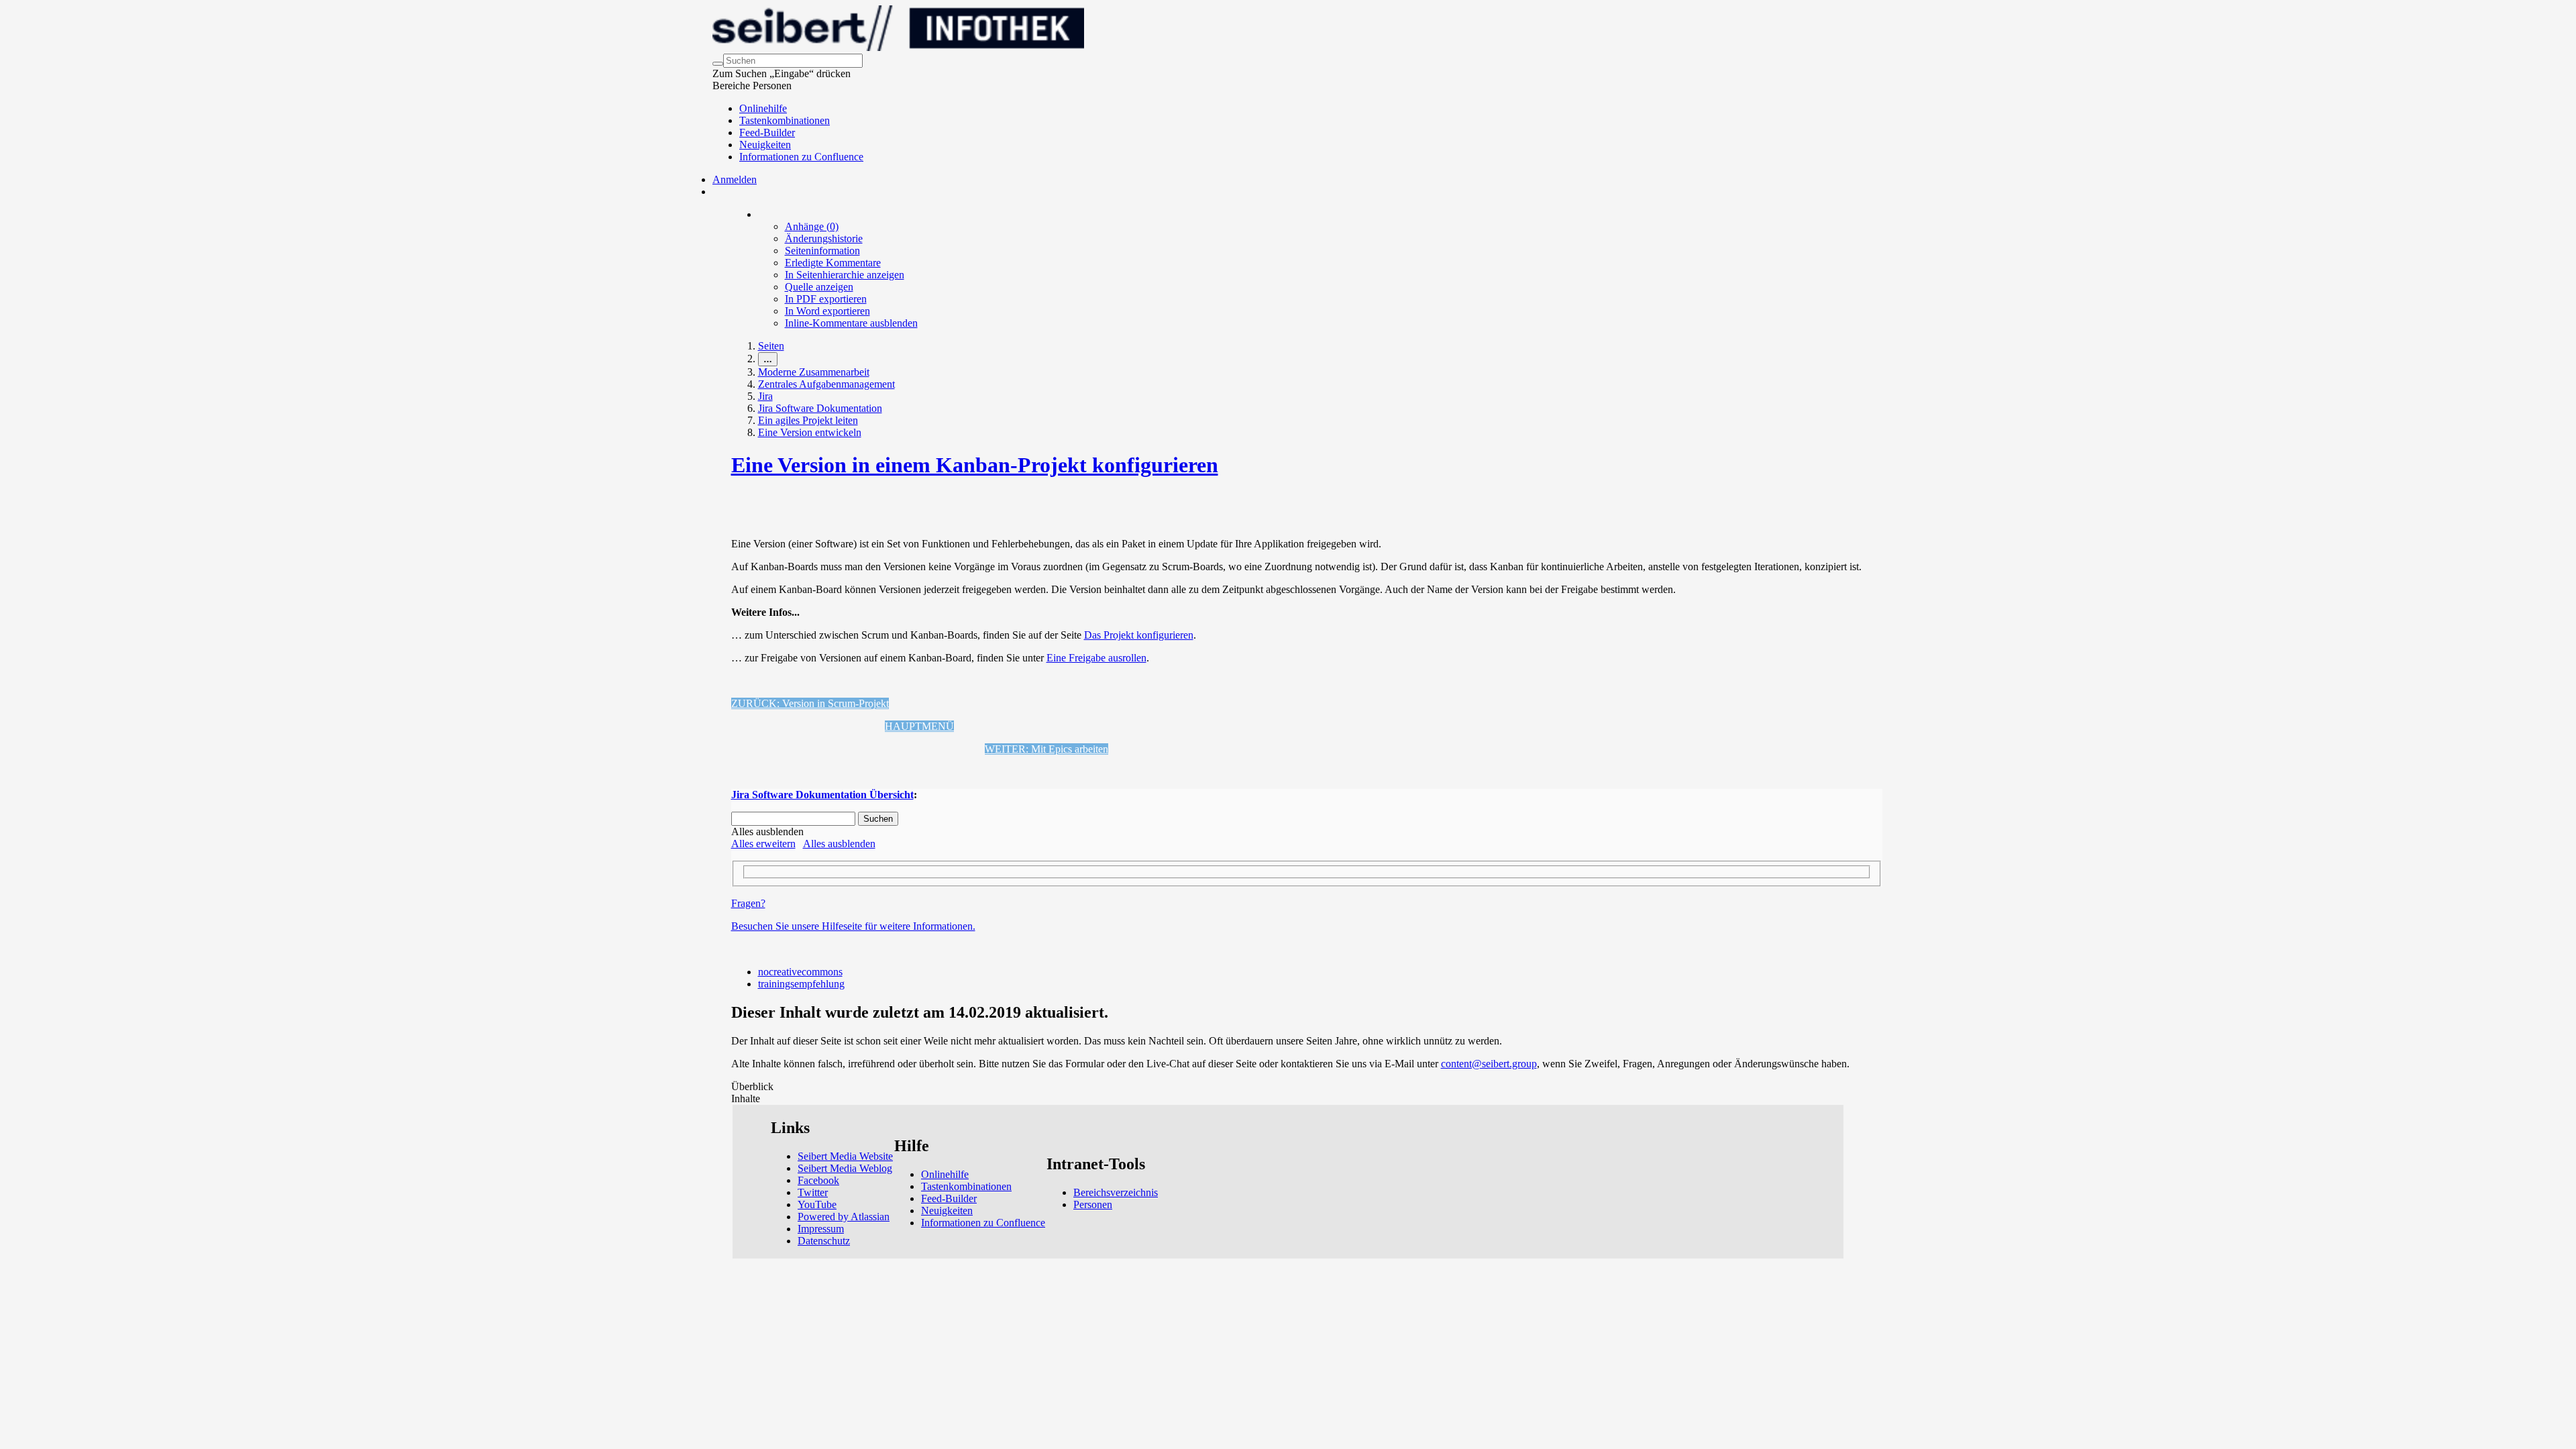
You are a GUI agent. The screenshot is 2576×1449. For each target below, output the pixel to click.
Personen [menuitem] (1093, 1204)
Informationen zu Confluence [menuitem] (801, 157)
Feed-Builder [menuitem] (767, 132)
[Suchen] (718, 64)
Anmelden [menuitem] (735, 179)
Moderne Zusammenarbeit (814, 372)
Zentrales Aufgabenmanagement (826, 384)
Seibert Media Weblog (845, 1168)
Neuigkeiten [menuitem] (765, 145)
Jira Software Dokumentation (820, 408)
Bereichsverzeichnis (1116, 1192)
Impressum (821, 1229)
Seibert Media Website (845, 1156)
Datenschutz (824, 1241)
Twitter (813, 1192)
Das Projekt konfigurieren (1139, 635)
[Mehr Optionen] (759, 214)
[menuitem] (812, 226)
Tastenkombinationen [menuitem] (785, 120)
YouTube (817, 1204)
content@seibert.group (1489, 1064)
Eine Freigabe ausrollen (1096, 658)
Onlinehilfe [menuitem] (763, 108)
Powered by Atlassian (844, 1217)
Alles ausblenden (839, 844)
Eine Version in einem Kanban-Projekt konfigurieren (975, 465)
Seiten (771, 346)
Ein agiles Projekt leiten (808, 420)
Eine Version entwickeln (810, 432)
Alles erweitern (763, 844)
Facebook (818, 1180)
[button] (810, 703)
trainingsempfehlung (801, 984)
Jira (765, 396)
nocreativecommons (800, 972)
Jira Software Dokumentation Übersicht (822, 795)
